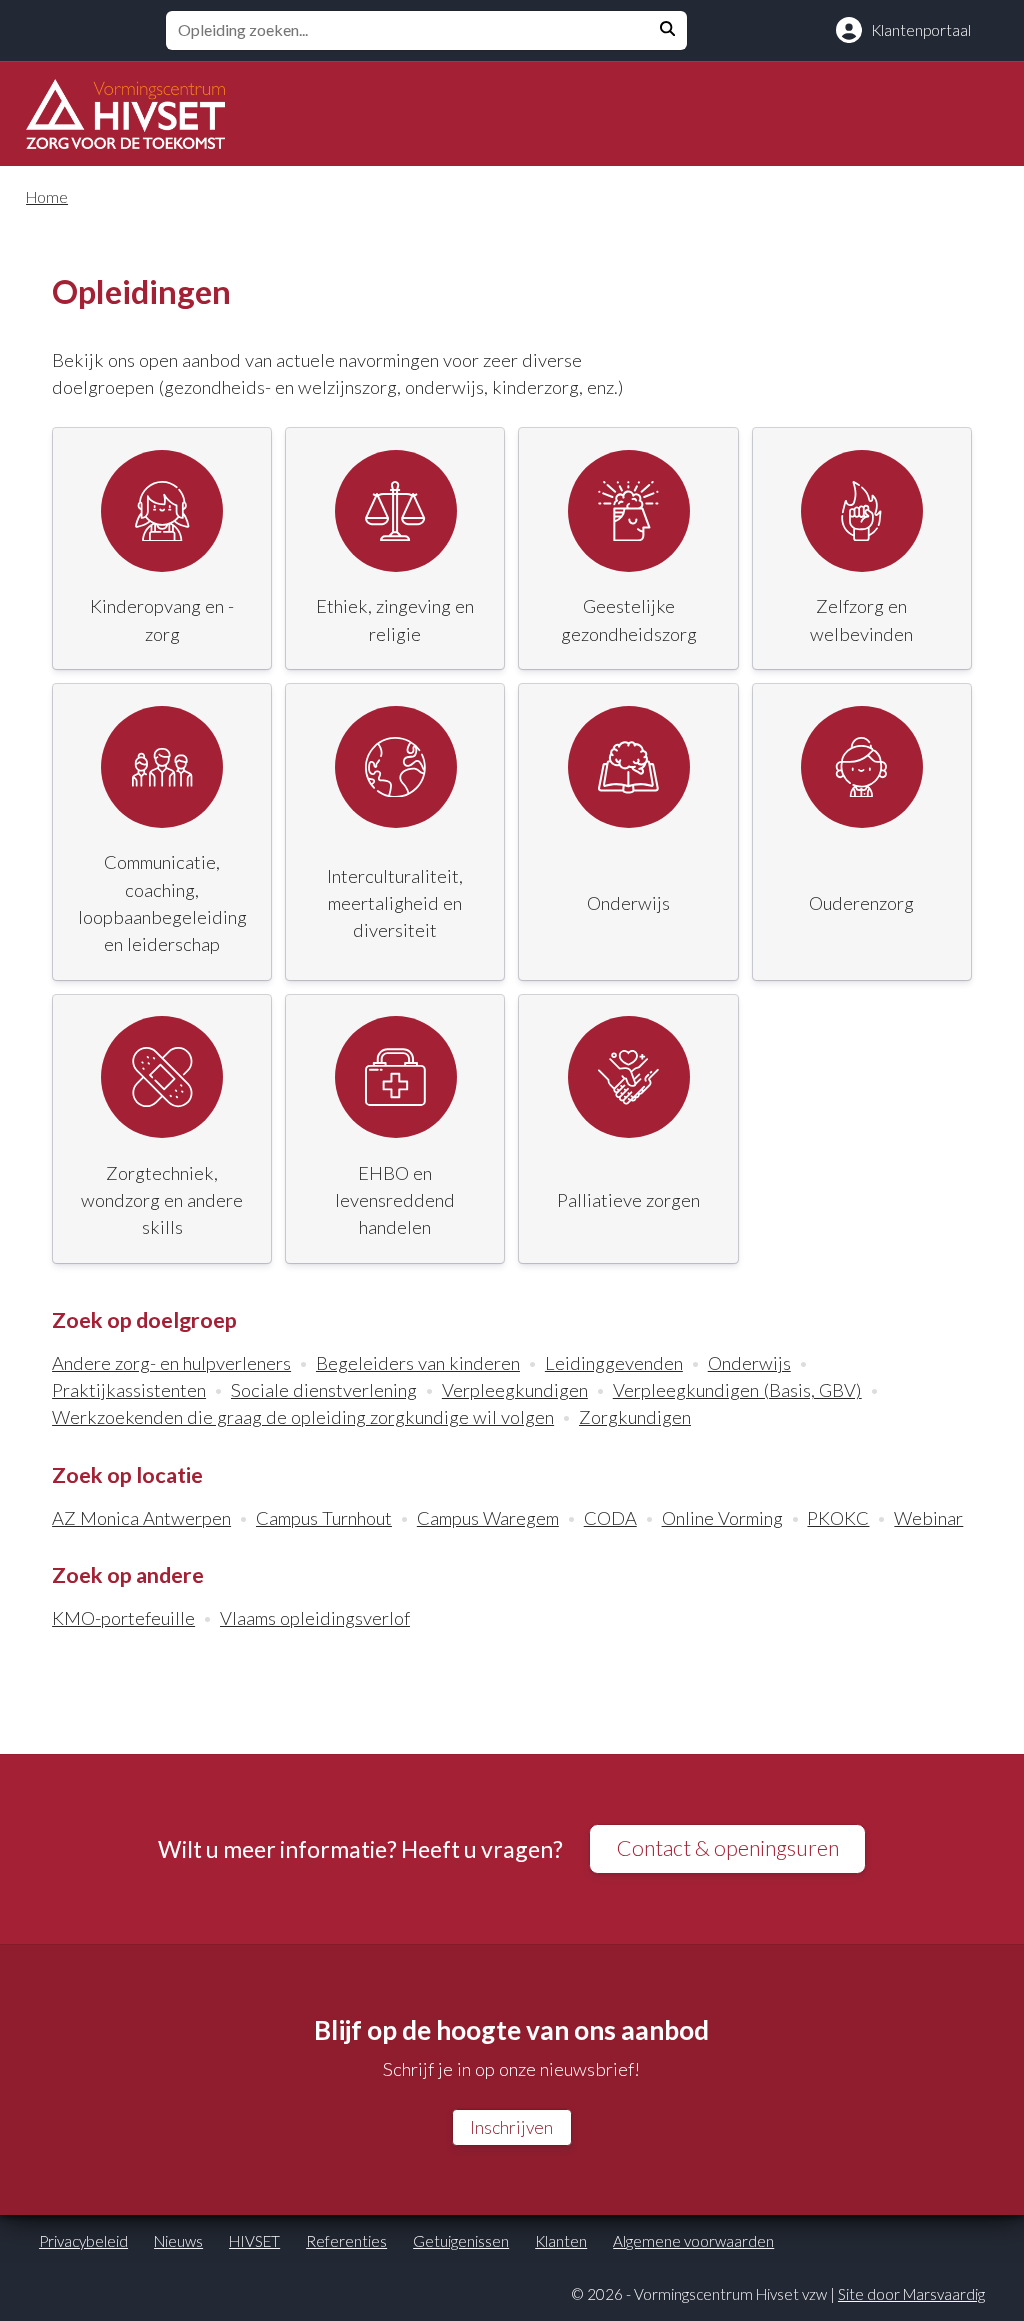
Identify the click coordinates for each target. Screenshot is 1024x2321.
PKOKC (838, 1518)
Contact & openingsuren (728, 1848)
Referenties (346, 2241)
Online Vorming (722, 1518)
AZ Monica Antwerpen (141, 1518)
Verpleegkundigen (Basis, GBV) (737, 1390)
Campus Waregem (488, 1518)
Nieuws (178, 2241)
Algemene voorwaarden (693, 2241)
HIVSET (254, 2241)
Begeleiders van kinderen (418, 1363)
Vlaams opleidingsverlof (315, 1618)
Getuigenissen (461, 2241)
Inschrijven (511, 2127)
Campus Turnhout (324, 1518)
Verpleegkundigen (515, 1390)
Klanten (561, 2241)
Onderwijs (749, 1363)
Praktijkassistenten (129, 1390)
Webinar (928, 1518)
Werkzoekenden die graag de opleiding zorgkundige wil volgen (303, 1417)
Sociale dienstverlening (324, 1390)
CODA (610, 1518)
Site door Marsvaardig (911, 2294)
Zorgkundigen (635, 1417)
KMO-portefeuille (123, 1618)
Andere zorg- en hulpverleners (171, 1363)
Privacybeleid (83, 2241)
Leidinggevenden (614, 1363)
